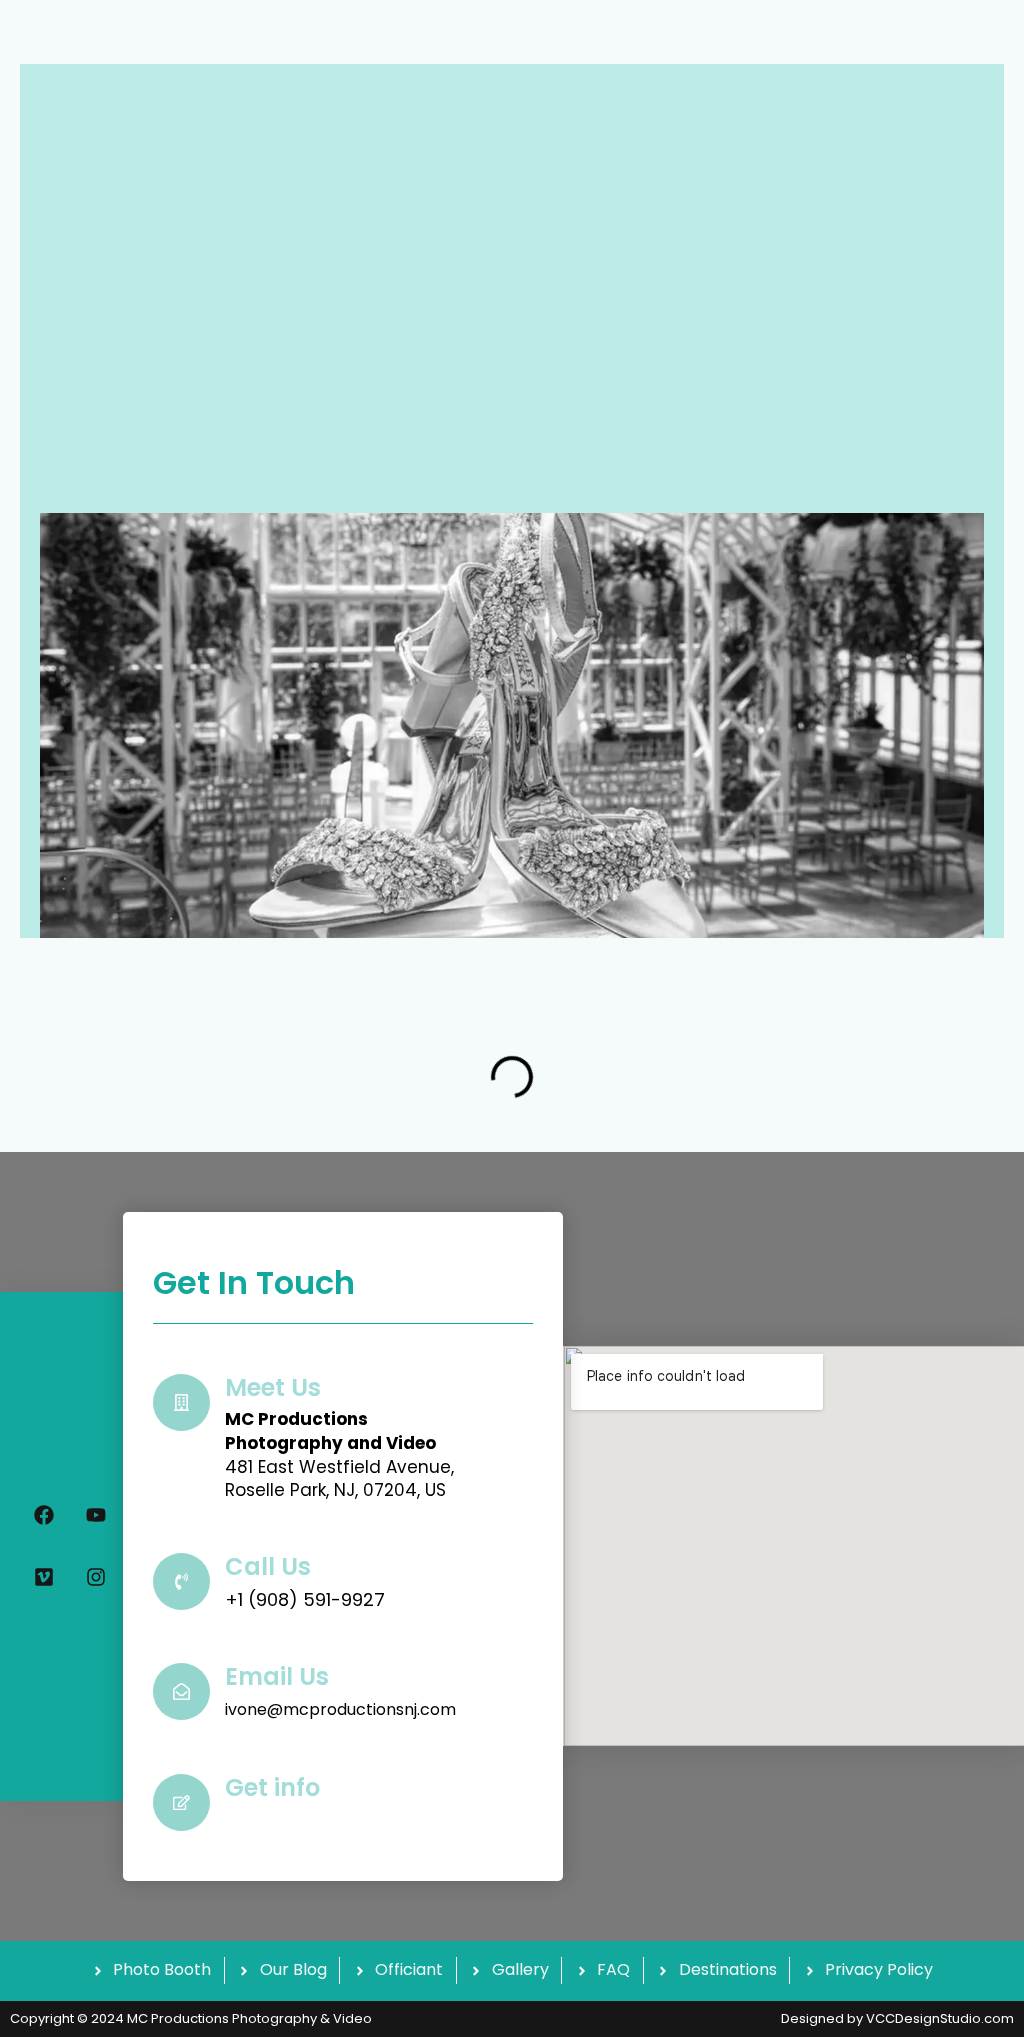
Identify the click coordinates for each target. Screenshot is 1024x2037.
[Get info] (181, 1802)
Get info (272, 1787)
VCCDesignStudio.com (940, 2018)
